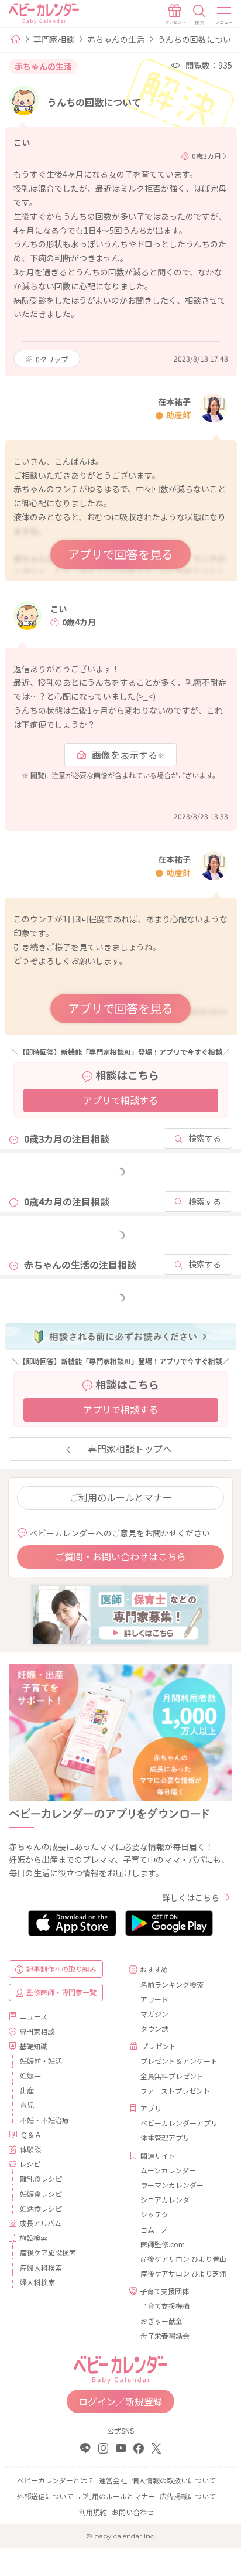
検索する (205, 1138)
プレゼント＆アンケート (179, 2061)
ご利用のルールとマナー (120, 1497)
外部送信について (45, 2496)
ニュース (34, 2016)
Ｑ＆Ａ (31, 2134)
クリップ (52, 359)
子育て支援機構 (165, 2306)
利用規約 (93, 2512)
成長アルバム (40, 2223)
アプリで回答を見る (120, 554)
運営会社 (113, 2480)
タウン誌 (154, 2028)
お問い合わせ (133, 2512)
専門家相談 (54, 39)
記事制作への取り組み (61, 1969)
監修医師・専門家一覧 (61, 1992)
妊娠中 (30, 2075)
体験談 (30, 2149)
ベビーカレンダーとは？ (56, 2480)
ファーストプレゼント (175, 2091)
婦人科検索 (37, 2282)
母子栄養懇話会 (165, 2335)
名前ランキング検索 (172, 1984)
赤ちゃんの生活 (116, 39)
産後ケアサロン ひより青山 (182, 2259)
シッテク (154, 2214)
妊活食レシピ (41, 2208)
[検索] (199, 15)
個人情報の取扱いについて (174, 2480)
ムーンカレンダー (168, 2170)
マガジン (154, 2014)
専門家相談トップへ (130, 1449)
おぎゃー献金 (161, 2321)
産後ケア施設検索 (48, 2252)
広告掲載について (188, 2496)
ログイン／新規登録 (120, 2401)
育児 (27, 2105)
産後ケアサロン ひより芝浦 (182, 2273)
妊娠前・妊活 (41, 2061)
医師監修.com (163, 2244)
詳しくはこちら (191, 1897)
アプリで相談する (120, 1100)
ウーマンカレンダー (172, 2185)
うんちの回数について (198, 39)
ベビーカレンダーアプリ (179, 2123)
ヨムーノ (154, 2229)
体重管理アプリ (165, 2137)
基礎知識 (33, 2046)
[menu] (225, 15)
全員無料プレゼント (172, 2076)
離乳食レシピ (41, 2178)
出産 (27, 2090)
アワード (154, 1999)
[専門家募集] (120, 1614)
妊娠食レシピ (41, 2194)
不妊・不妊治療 (44, 2120)
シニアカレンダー (168, 2200)
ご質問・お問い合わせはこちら (120, 1556)
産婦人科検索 (41, 2267)
